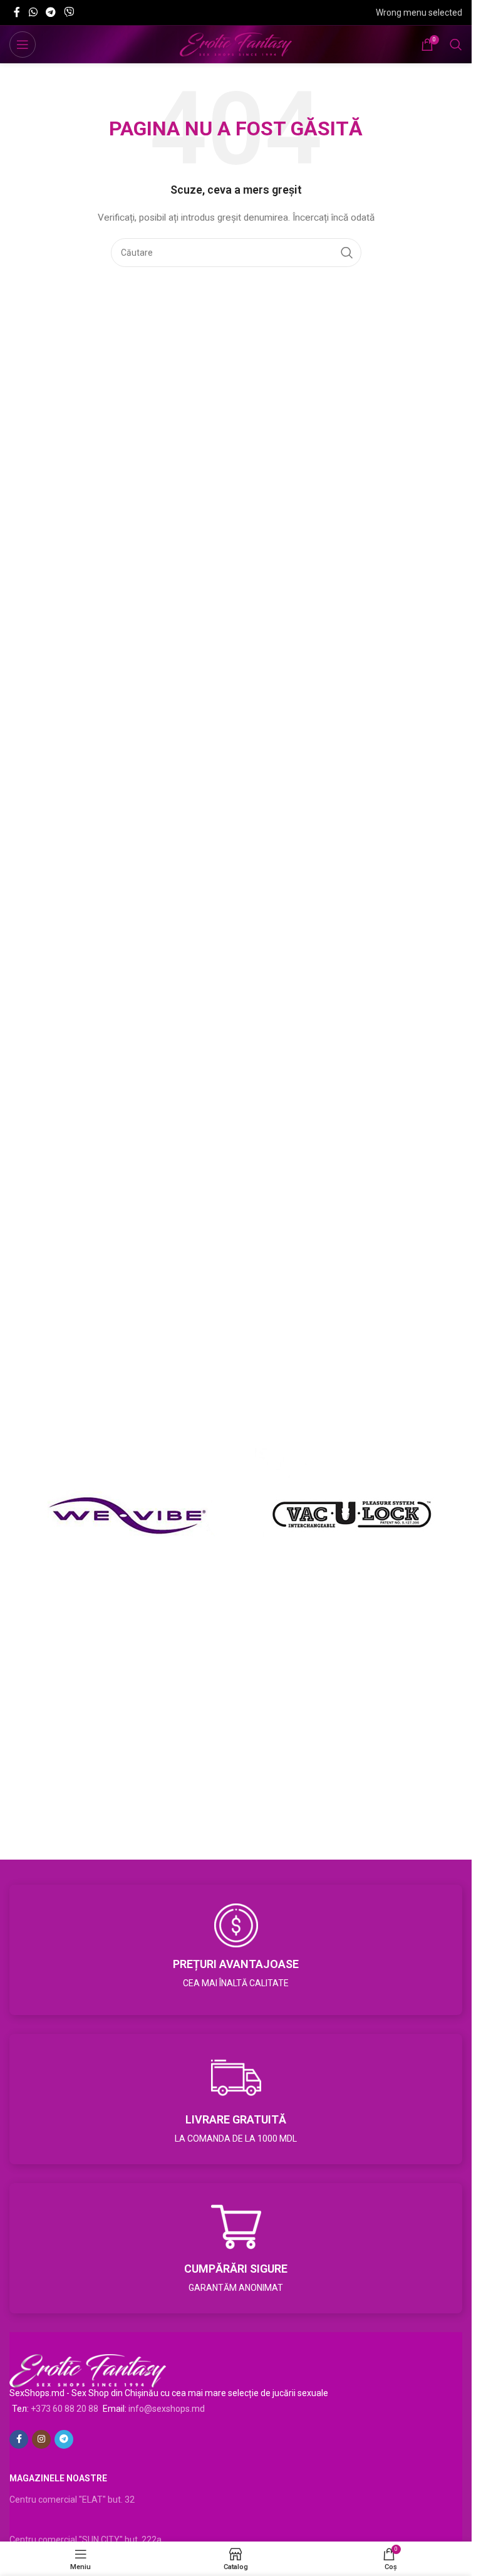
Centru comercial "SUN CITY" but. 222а (85, 2540)
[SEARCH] (347, 253)
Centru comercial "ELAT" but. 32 (72, 2500)
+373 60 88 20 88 (65, 2409)
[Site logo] (236, 44)
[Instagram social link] (41, 2439)
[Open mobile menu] (23, 45)
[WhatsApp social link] (33, 12)
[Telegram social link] (50, 12)
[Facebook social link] (17, 12)
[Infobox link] (236, 1950)
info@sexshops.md (167, 2409)
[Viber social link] (69, 12)
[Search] (456, 45)
